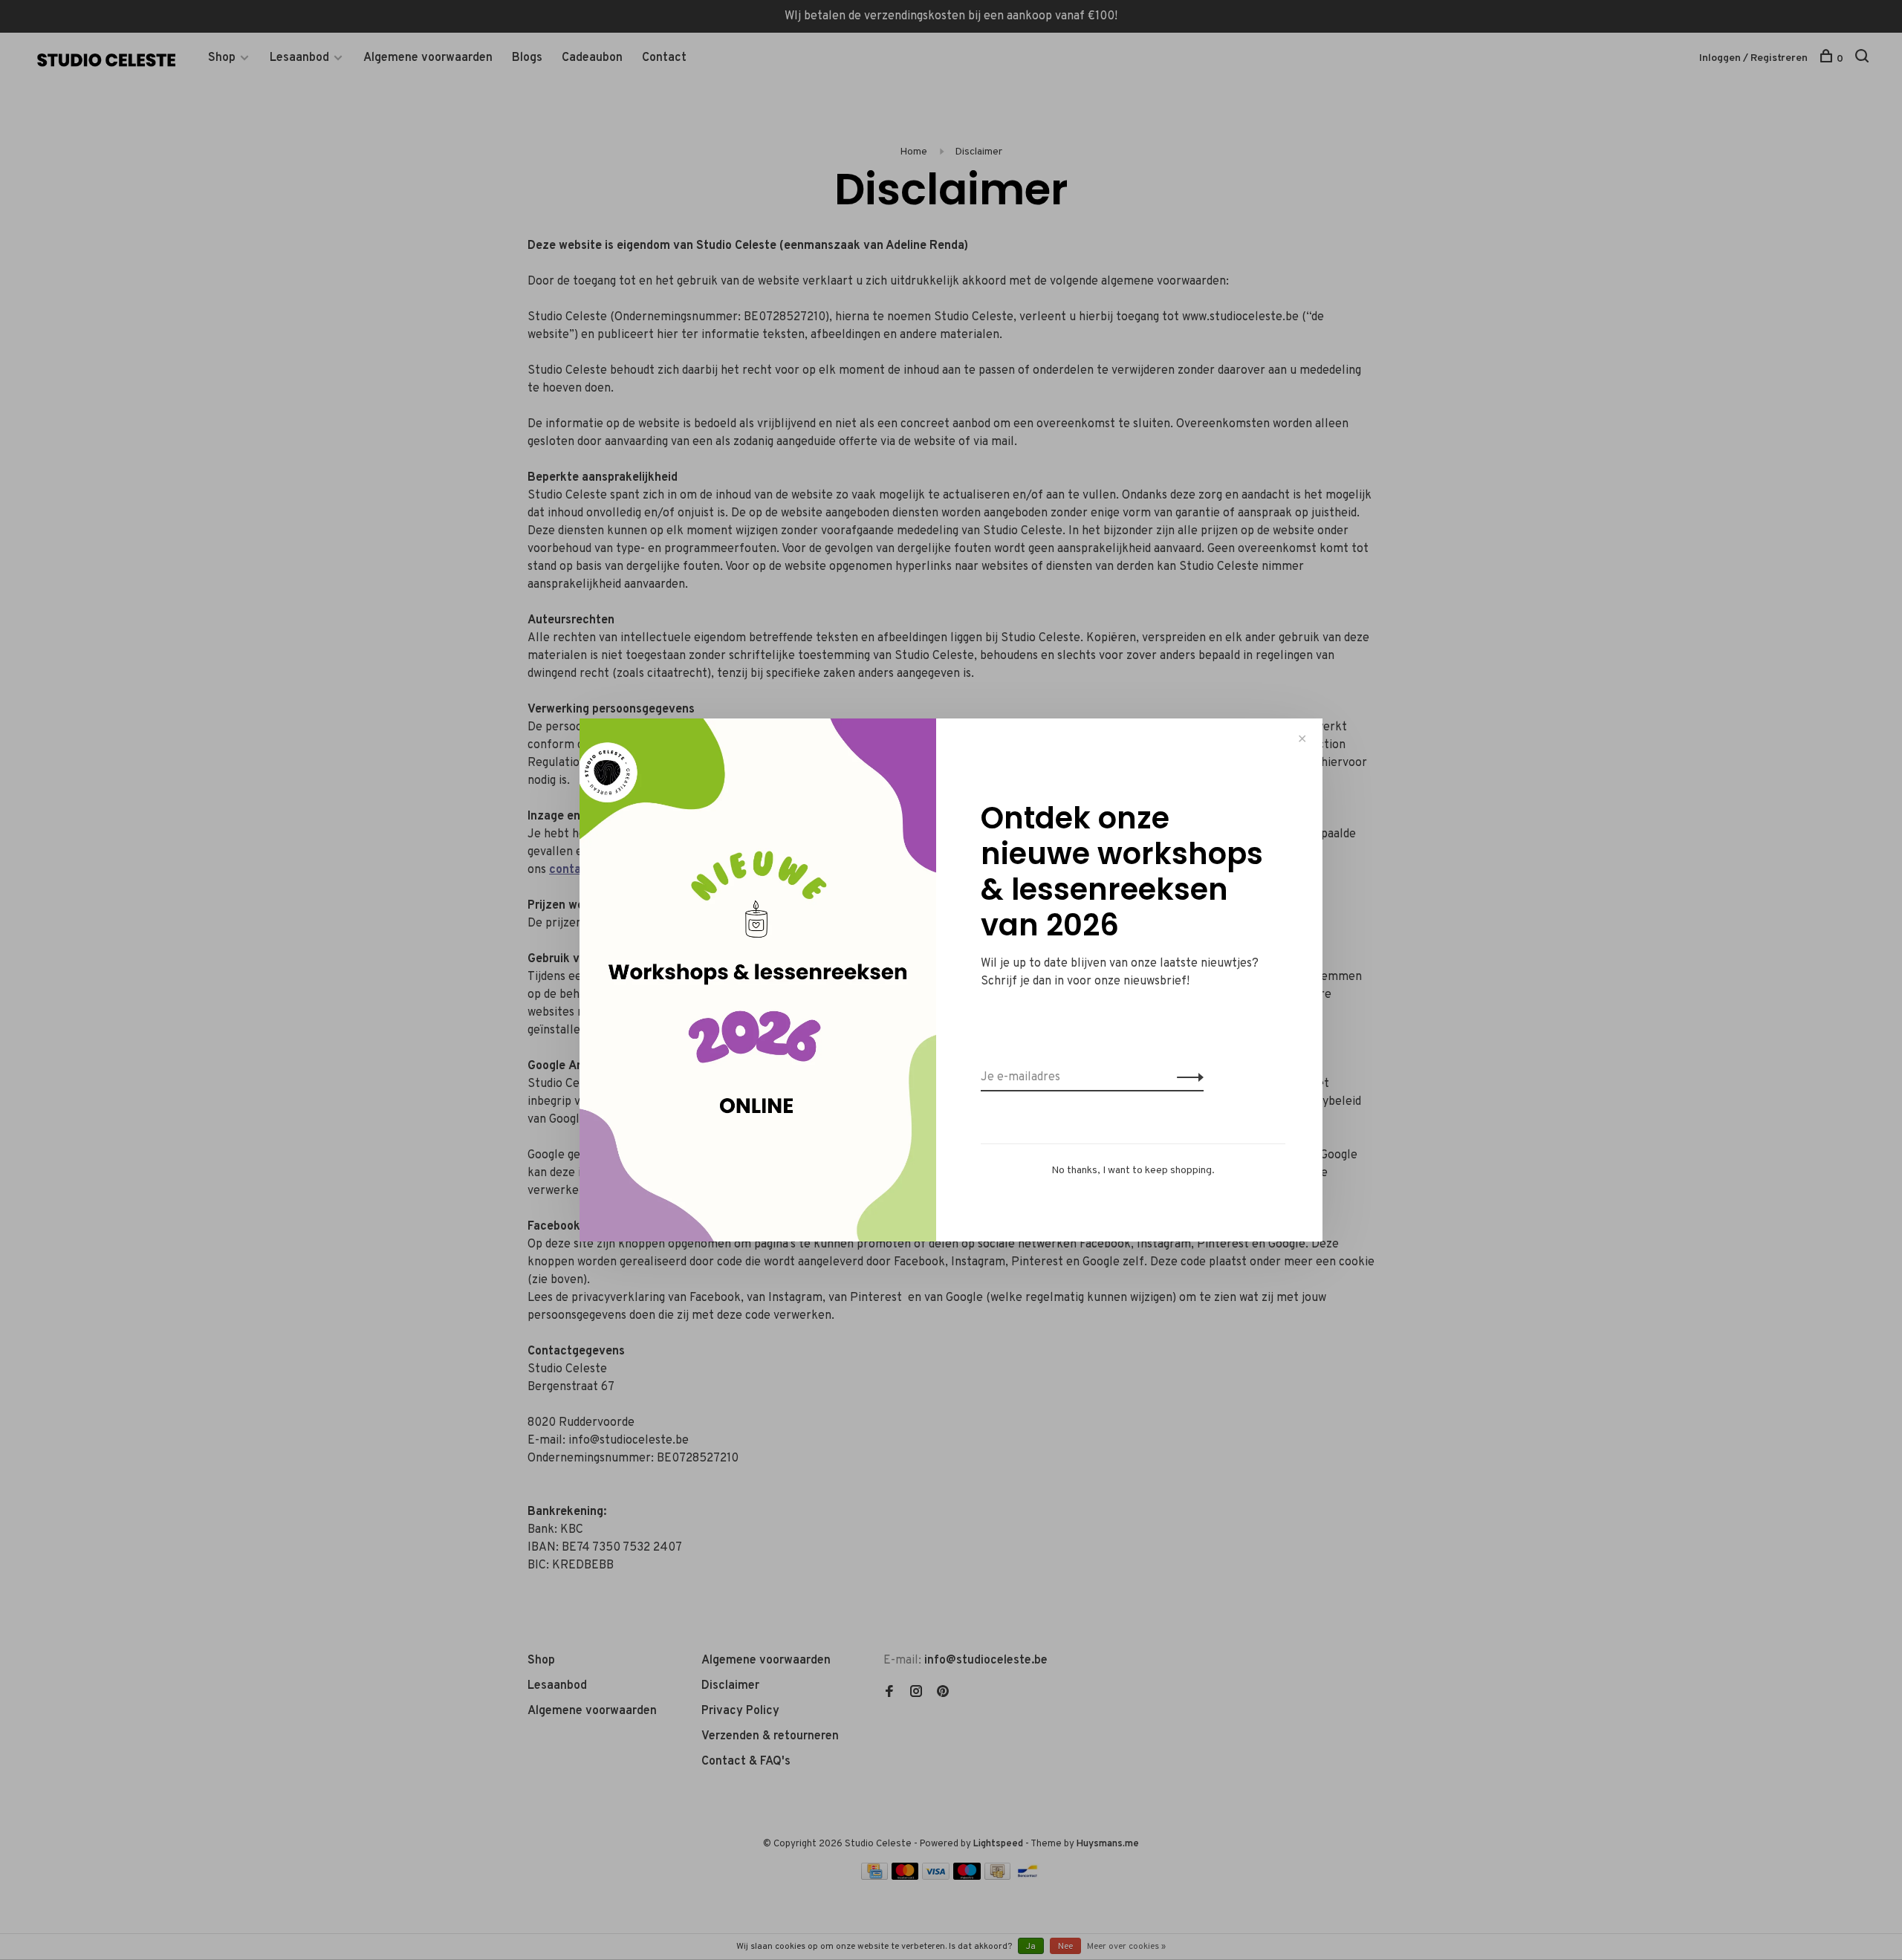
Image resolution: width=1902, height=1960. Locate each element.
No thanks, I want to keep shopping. (1133, 1171)
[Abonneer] (1186, 1077)
